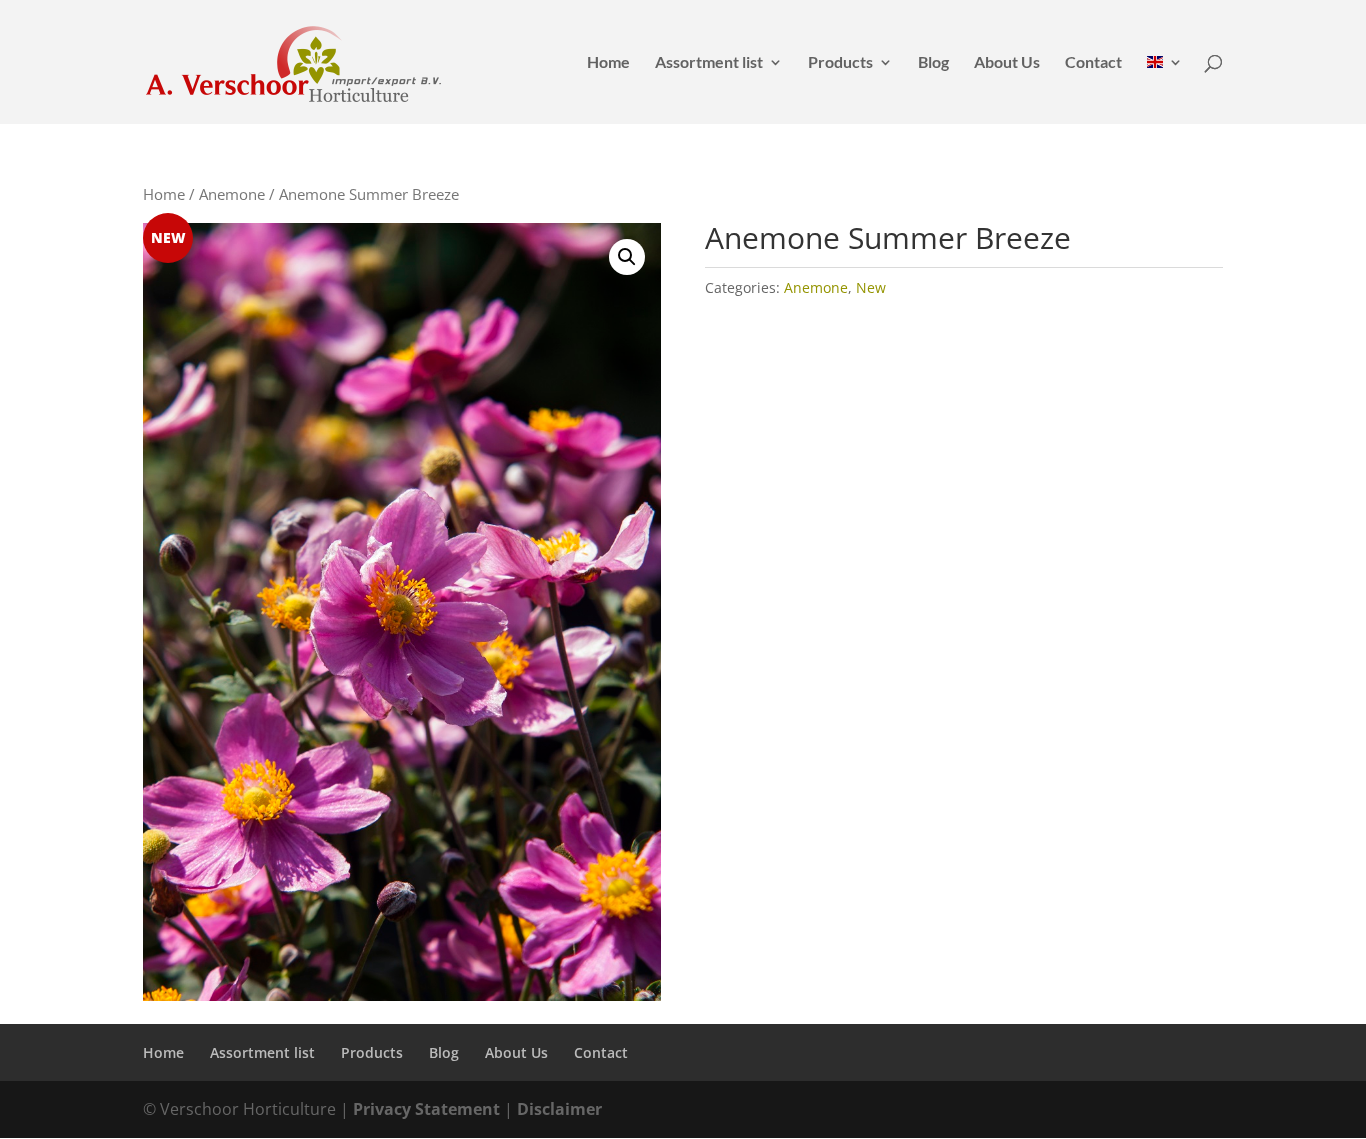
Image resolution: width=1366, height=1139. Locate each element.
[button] (627, 257)
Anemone (232, 194)
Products (840, 63)
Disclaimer (559, 1109)
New (871, 287)
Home (608, 63)
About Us (1007, 63)
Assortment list (709, 63)
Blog (933, 63)
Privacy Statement (426, 1109)
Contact (1093, 63)
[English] (1165, 89)
